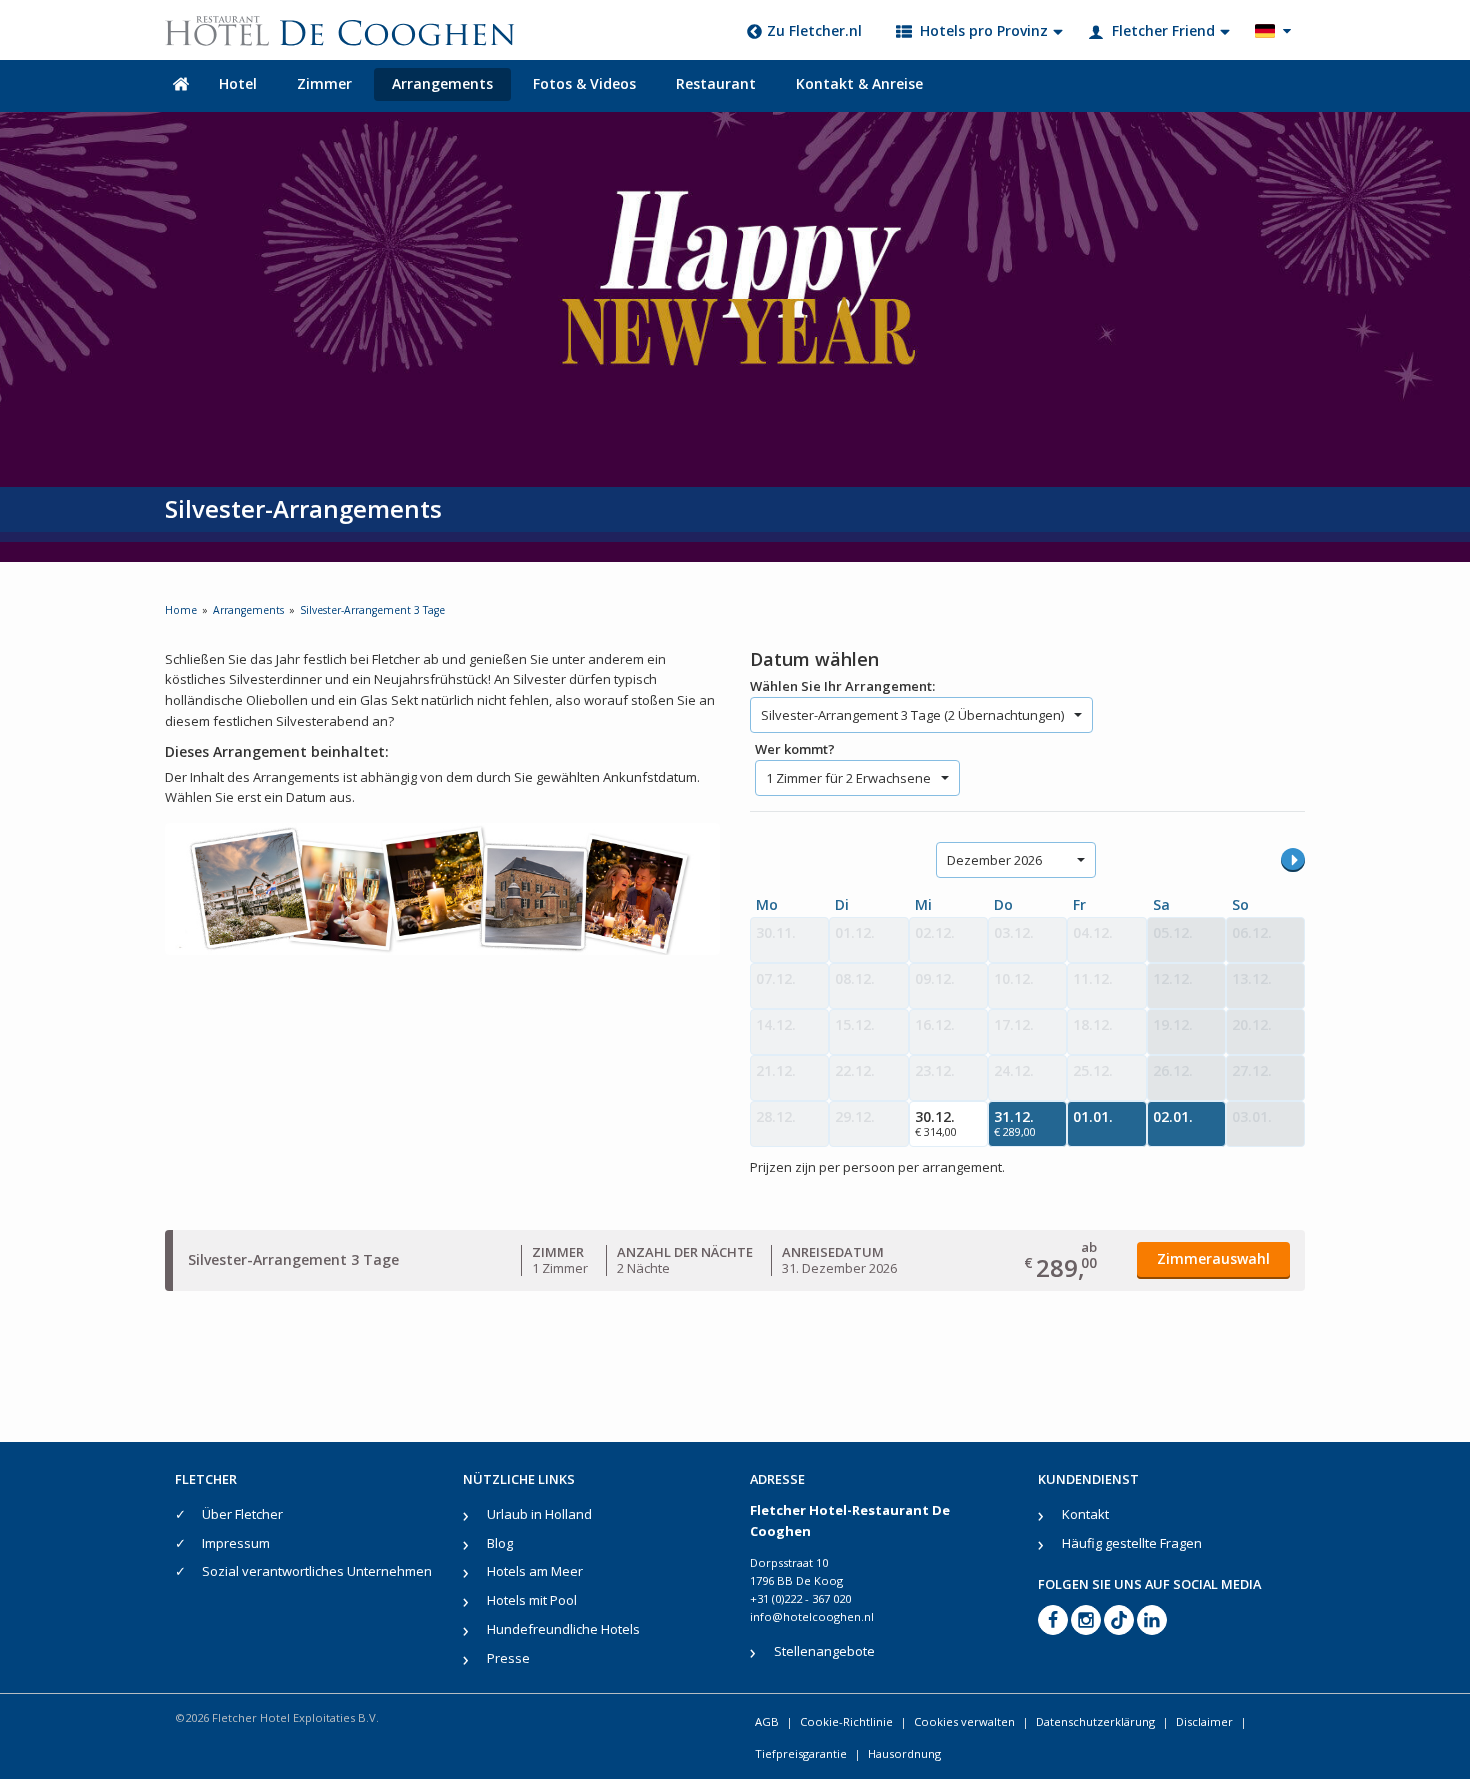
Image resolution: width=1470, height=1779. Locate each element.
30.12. (936, 1123)
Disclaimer (1204, 1721)
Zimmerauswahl (1213, 1258)
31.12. (1015, 1123)
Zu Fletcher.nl (814, 30)
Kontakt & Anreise (859, 83)
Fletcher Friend (1163, 30)
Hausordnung (904, 1753)
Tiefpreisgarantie (801, 1753)
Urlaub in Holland (539, 1514)
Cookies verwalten (964, 1721)
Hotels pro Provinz (984, 30)
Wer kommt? (795, 749)
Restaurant (716, 83)
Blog (500, 1543)
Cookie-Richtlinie (846, 1721)
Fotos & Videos (584, 83)
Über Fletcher (242, 1514)
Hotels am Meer (535, 1571)
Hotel (238, 83)
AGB (767, 1721)
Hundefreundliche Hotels (563, 1629)
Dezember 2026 (994, 860)
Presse (508, 1658)
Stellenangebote (824, 1651)
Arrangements (442, 83)
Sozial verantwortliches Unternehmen (317, 1571)
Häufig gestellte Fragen (1132, 1543)
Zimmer (324, 83)
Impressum (236, 1543)
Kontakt (1085, 1514)
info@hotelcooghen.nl (812, 1616)
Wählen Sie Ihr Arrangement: (842, 686)
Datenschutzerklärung (1095, 1721)
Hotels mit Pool (532, 1600)
